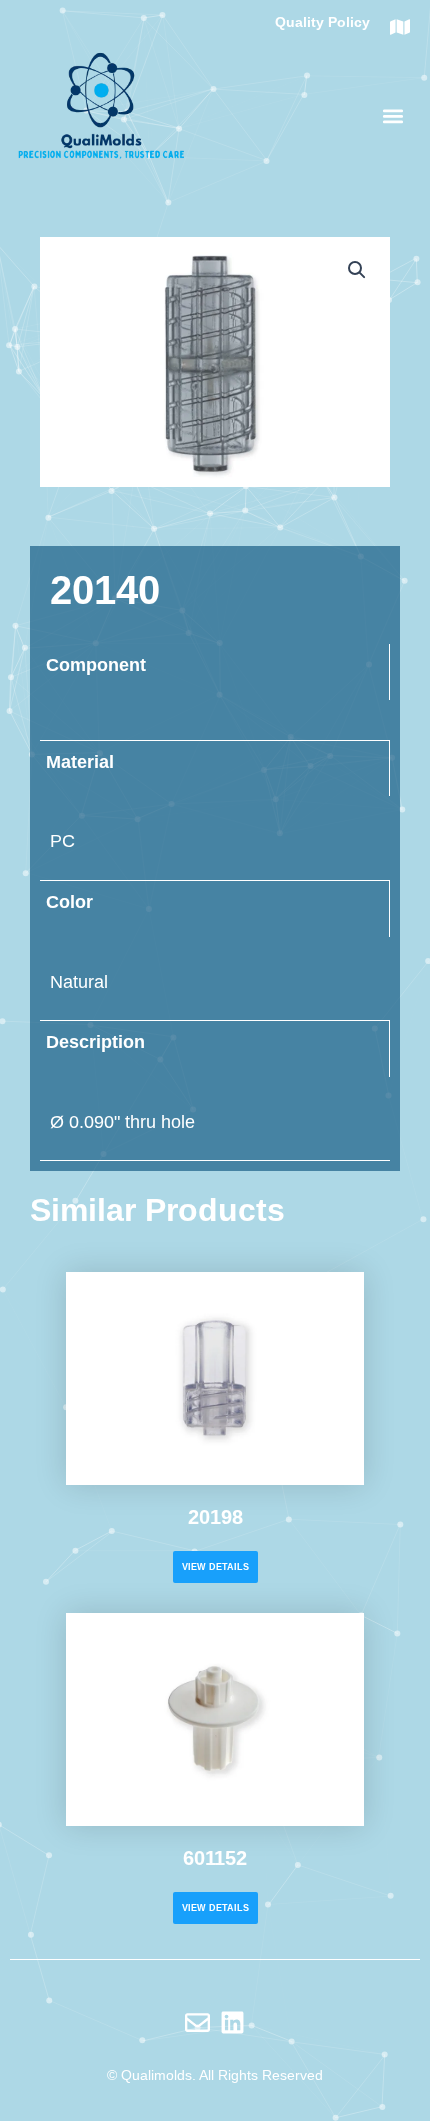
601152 (215, 1858)
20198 (215, 1517)
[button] (393, 115)
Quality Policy (322, 22)
